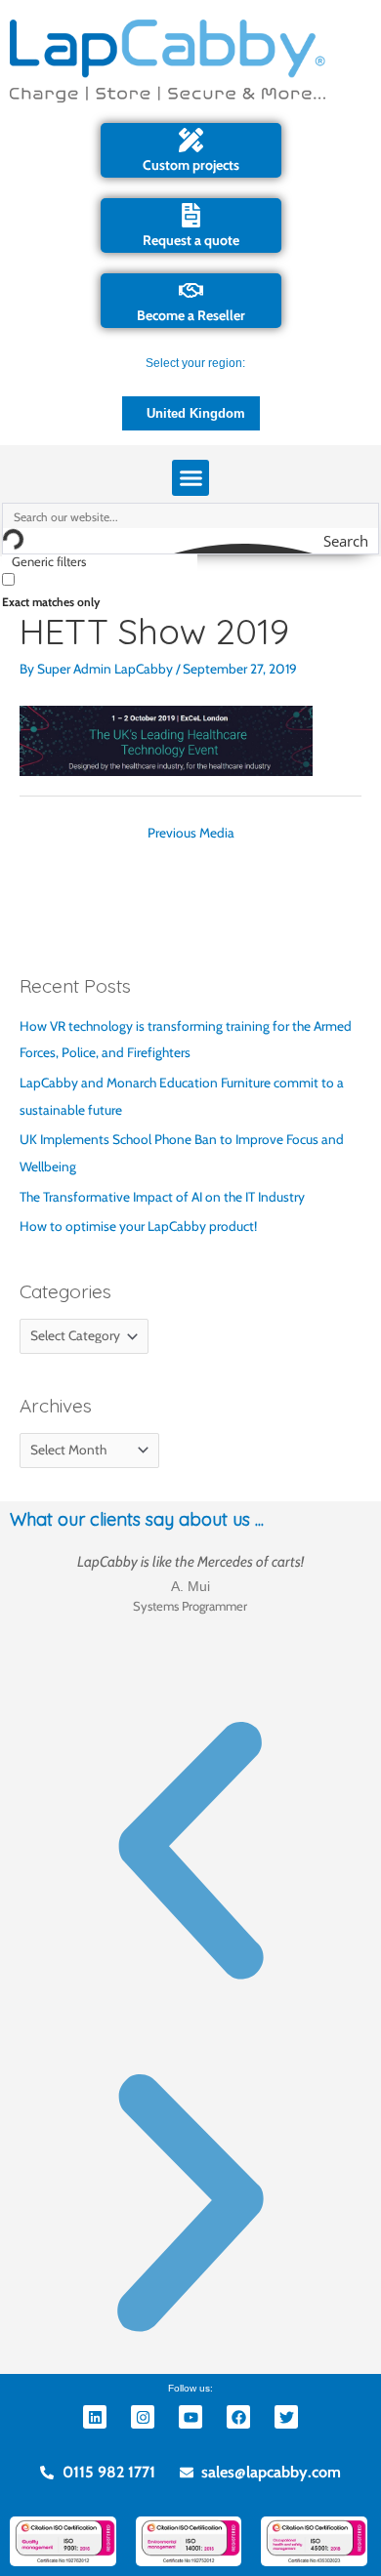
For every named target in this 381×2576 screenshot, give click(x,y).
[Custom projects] (191, 140)
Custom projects (191, 165)
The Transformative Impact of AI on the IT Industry (162, 1197)
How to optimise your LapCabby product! (138, 1226)
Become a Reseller (191, 315)
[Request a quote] (191, 215)
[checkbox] (100, 589)
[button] (190, 478)
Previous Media (191, 833)
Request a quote (191, 240)
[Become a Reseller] (191, 290)
